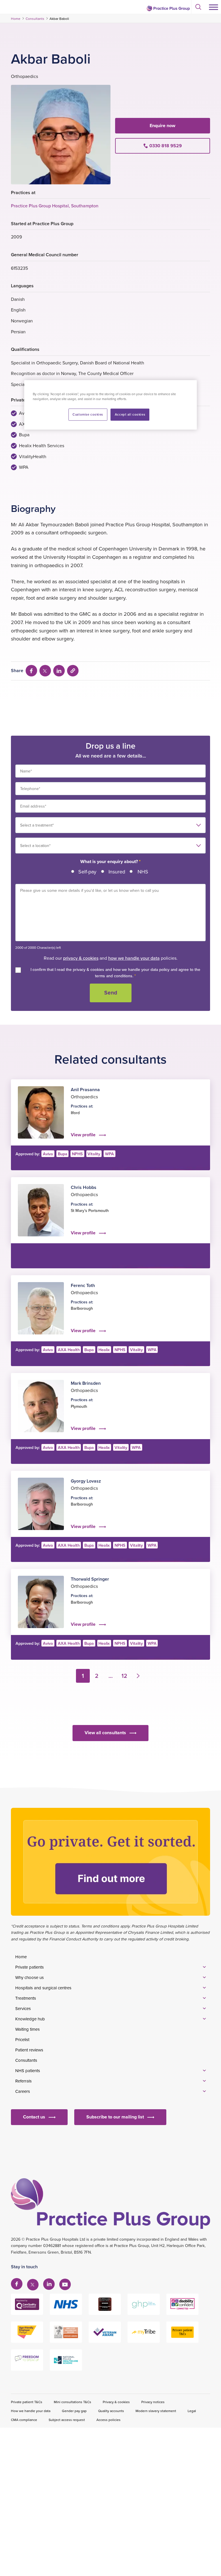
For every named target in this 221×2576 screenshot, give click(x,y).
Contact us (34, 2117)
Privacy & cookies (116, 2402)
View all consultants (105, 1733)
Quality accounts (111, 2411)
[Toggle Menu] (214, 7)
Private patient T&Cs (27, 2402)
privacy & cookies (81, 958)
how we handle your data (134, 958)
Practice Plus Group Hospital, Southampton (55, 206)
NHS (143, 872)
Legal (192, 2411)
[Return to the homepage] (168, 8)
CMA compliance (24, 2420)
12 (124, 1676)
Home (16, 19)
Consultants (35, 19)
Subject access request (67, 2420)
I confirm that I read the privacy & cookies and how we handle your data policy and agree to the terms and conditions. (115, 973)
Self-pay (87, 872)
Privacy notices (153, 2402)
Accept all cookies (130, 414)
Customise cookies (88, 414)
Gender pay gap (74, 2411)
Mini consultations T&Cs (73, 2402)
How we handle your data (31, 2411)
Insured (117, 872)
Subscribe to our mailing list (115, 2117)
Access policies (108, 2420)
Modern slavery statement (156, 2411)
